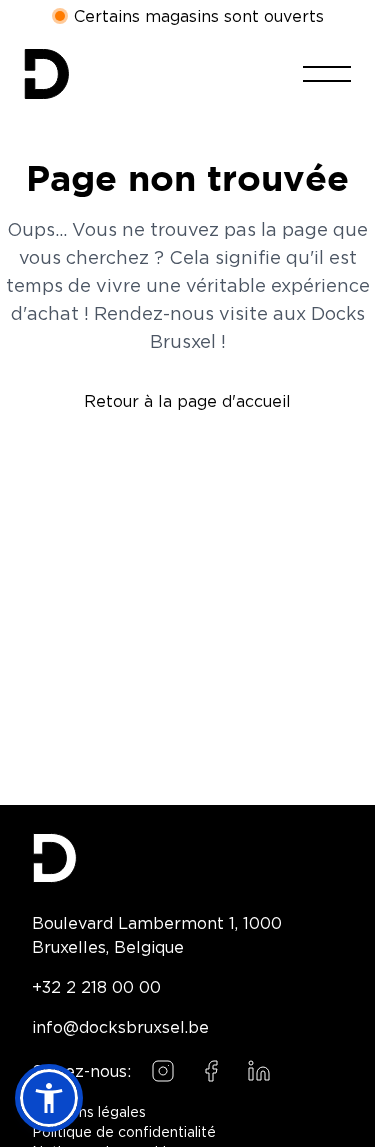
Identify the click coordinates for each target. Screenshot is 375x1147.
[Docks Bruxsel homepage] (187, 858)
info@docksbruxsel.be (120, 1027)
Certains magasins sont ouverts (199, 16)
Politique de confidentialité (124, 1133)
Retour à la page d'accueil (187, 401)
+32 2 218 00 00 (96, 987)
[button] (49, 1098)
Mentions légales (89, 1113)
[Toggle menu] (327, 74)
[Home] (46, 74)
